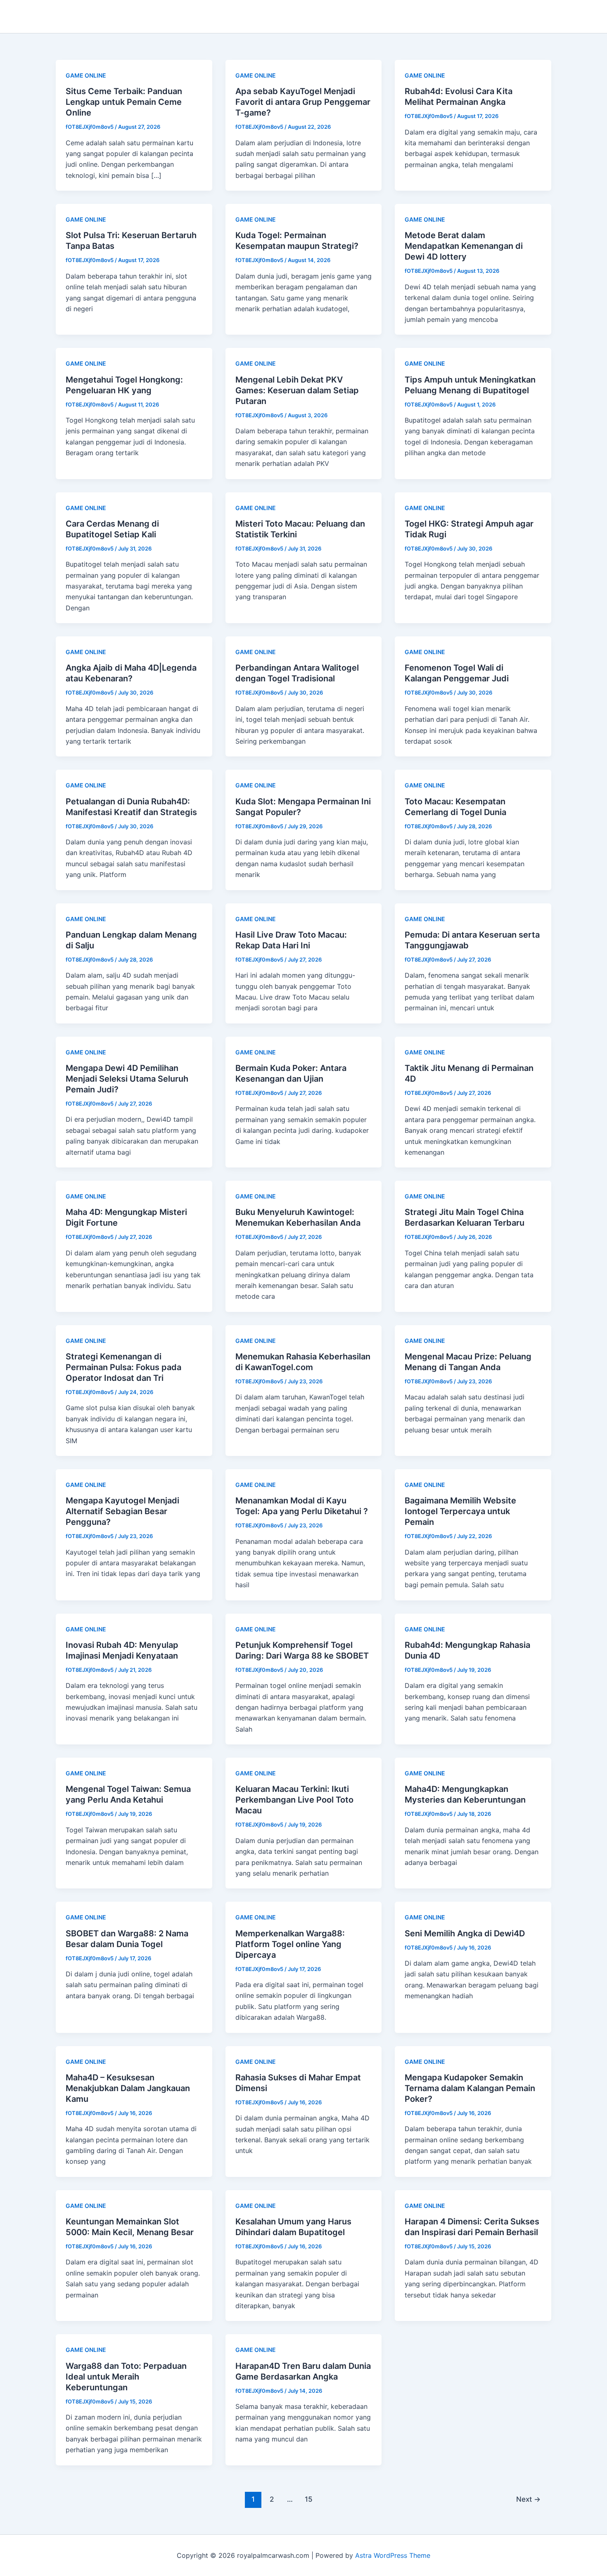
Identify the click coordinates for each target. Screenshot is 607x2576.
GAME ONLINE (86, 75)
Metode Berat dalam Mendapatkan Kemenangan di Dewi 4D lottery (464, 246)
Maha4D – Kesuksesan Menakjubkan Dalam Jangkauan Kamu (128, 2088)
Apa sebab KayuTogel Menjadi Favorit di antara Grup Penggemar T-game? (303, 102)
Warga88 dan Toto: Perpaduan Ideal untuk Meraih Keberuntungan (126, 2377)
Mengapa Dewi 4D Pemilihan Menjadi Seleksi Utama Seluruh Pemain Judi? (127, 1079)
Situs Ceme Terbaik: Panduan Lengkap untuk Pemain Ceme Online (124, 102)
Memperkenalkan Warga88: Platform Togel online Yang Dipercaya (290, 1944)
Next (528, 2499)
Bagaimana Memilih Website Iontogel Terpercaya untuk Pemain (460, 1511)
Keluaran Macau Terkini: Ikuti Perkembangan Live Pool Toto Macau (294, 1800)
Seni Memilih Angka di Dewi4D (465, 1933)
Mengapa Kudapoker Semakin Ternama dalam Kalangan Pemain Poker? (470, 2088)
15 (309, 2499)
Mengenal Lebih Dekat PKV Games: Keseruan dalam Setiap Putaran (297, 390)
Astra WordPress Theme (393, 2555)
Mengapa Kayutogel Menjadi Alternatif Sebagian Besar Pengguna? (122, 1511)
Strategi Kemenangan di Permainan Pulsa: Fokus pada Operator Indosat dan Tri (123, 1367)
